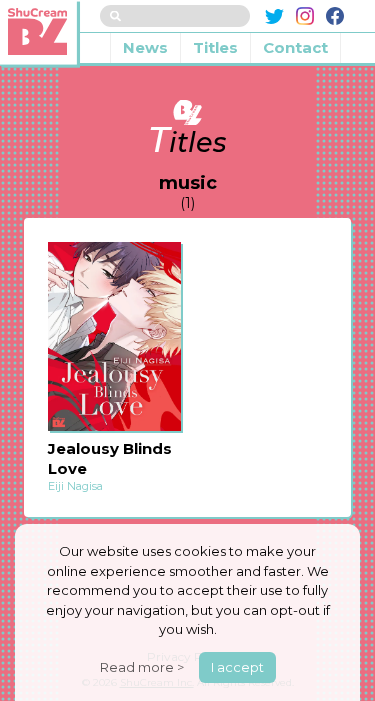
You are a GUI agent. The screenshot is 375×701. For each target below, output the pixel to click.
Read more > (142, 667)
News (145, 47)
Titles (215, 47)
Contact (295, 47)
